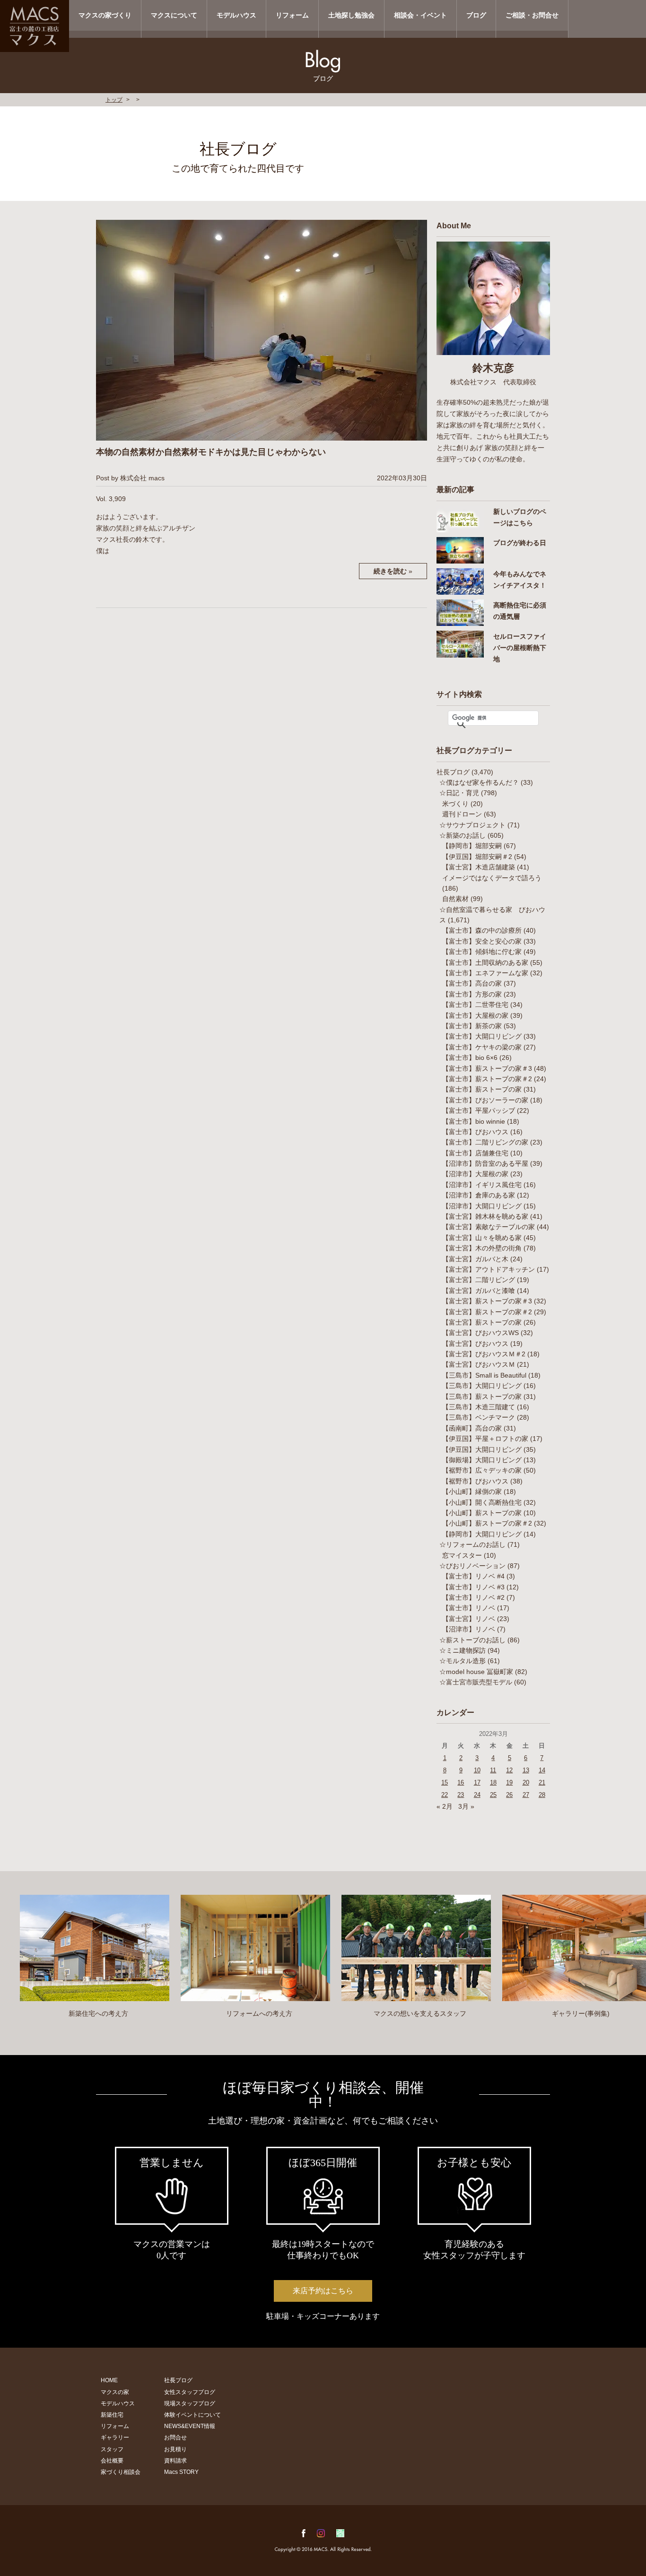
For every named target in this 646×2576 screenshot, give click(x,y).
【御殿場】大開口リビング (482, 1460)
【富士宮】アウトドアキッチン (489, 1269)
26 (509, 1795)
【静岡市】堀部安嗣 (472, 846)
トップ (114, 100)
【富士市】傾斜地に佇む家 (482, 952)
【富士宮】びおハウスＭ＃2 (484, 1354)
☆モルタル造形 (463, 1661)
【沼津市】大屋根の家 (475, 1174)
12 (509, 1770)
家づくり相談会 (121, 2472)
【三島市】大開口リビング (482, 1386)
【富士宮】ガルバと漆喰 (479, 1291)
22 (445, 1795)
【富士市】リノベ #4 (473, 1576)
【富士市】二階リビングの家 (485, 1142)
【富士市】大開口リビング (482, 1036)
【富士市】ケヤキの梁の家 (482, 1047)
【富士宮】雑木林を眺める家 (485, 1216)
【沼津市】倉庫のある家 (479, 1195)
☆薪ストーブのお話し (472, 1640)
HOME (109, 2380)
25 (493, 1795)
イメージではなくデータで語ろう (492, 878)
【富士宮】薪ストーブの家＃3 (487, 1301)
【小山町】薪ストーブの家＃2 (487, 1523)
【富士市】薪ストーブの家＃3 (487, 1068)
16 (461, 1782)
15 (445, 1782)
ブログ (476, 15)
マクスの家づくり (105, 15)
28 (542, 1795)
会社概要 (112, 2461)
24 (477, 1795)
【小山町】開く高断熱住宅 (482, 1502)
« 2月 (445, 1806)
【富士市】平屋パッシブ (479, 1110)
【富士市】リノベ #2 (473, 1597)
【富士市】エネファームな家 (485, 973)
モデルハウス (236, 15)
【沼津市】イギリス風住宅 (482, 1185)
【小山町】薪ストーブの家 (482, 1513)
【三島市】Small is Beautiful (484, 1375)
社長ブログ (453, 772)
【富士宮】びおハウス (475, 1344)
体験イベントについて (192, 2415)
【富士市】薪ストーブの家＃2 (487, 1079)
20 (526, 1782)
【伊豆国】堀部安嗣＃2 (477, 857)
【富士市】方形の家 (472, 994)
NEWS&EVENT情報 (190, 2426)
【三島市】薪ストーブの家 (482, 1396)
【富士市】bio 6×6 (470, 1058)
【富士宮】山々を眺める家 (482, 1238)
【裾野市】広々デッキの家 (482, 1470)
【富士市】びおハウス (475, 1132)
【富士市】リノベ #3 (473, 1587)
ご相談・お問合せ (532, 15)
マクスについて (174, 15)
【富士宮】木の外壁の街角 (482, 1248)
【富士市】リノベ (469, 1608)
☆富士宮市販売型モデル (476, 1682)
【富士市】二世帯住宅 (475, 1005)
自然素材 (455, 899)
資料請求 (175, 2461)
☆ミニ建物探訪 (463, 1650)
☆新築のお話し (463, 835)
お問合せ (175, 2437)
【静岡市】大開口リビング (482, 1534)
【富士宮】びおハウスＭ (479, 1364)
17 (477, 1782)
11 (493, 1770)
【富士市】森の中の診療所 (482, 930)
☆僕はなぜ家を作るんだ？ (479, 782)
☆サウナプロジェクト (472, 825)
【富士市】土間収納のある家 (485, 963)
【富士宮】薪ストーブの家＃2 (487, 1312)
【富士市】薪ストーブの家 (482, 1089)
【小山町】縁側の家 (472, 1492)
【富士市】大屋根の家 (475, 1015)
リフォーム (292, 15)
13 (526, 1770)
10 (477, 1770)
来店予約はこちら (323, 2291)
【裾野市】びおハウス (475, 1481)
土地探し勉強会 (351, 15)
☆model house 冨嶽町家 (476, 1672)
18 (493, 1782)
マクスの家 (115, 2392)
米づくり (455, 804)
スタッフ (112, 2449)
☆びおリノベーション (472, 1566)
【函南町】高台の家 (472, 1428)
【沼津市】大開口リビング (482, 1206)
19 (509, 1782)
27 (526, 1795)
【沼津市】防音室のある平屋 (485, 1163)
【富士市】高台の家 (472, 983)
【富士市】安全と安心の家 (482, 941)
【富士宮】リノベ (469, 1619)
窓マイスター (462, 1555)
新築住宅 (112, 2415)
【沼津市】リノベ (469, 1629)
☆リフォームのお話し (472, 1544)
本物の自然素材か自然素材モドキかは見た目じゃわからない (211, 452)
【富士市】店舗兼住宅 (475, 1153)
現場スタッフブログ (190, 2403)
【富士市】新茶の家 (472, 1026)
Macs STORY (181, 2472)
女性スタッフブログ (190, 2392)
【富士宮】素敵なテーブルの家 (489, 1227)
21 (542, 1782)
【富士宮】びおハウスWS (480, 1333)
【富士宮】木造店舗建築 (479, 867)
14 (542, 1770)
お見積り (175, 2449)
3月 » (466, 1806)
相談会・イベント (420, 15)
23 (461, 1795)
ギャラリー (115, 2437)
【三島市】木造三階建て (479, 1407)
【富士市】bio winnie (474, 1121)
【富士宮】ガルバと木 (475, 1259)
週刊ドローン (462, 814)
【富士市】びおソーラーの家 (485, 1100)
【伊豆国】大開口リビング (482, 1449)
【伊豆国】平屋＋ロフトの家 (485, 1439)
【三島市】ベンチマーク (479, 1417)
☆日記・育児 (459, 793)
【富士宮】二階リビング (479, 1280)
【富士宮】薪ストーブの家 (482, 1322)
